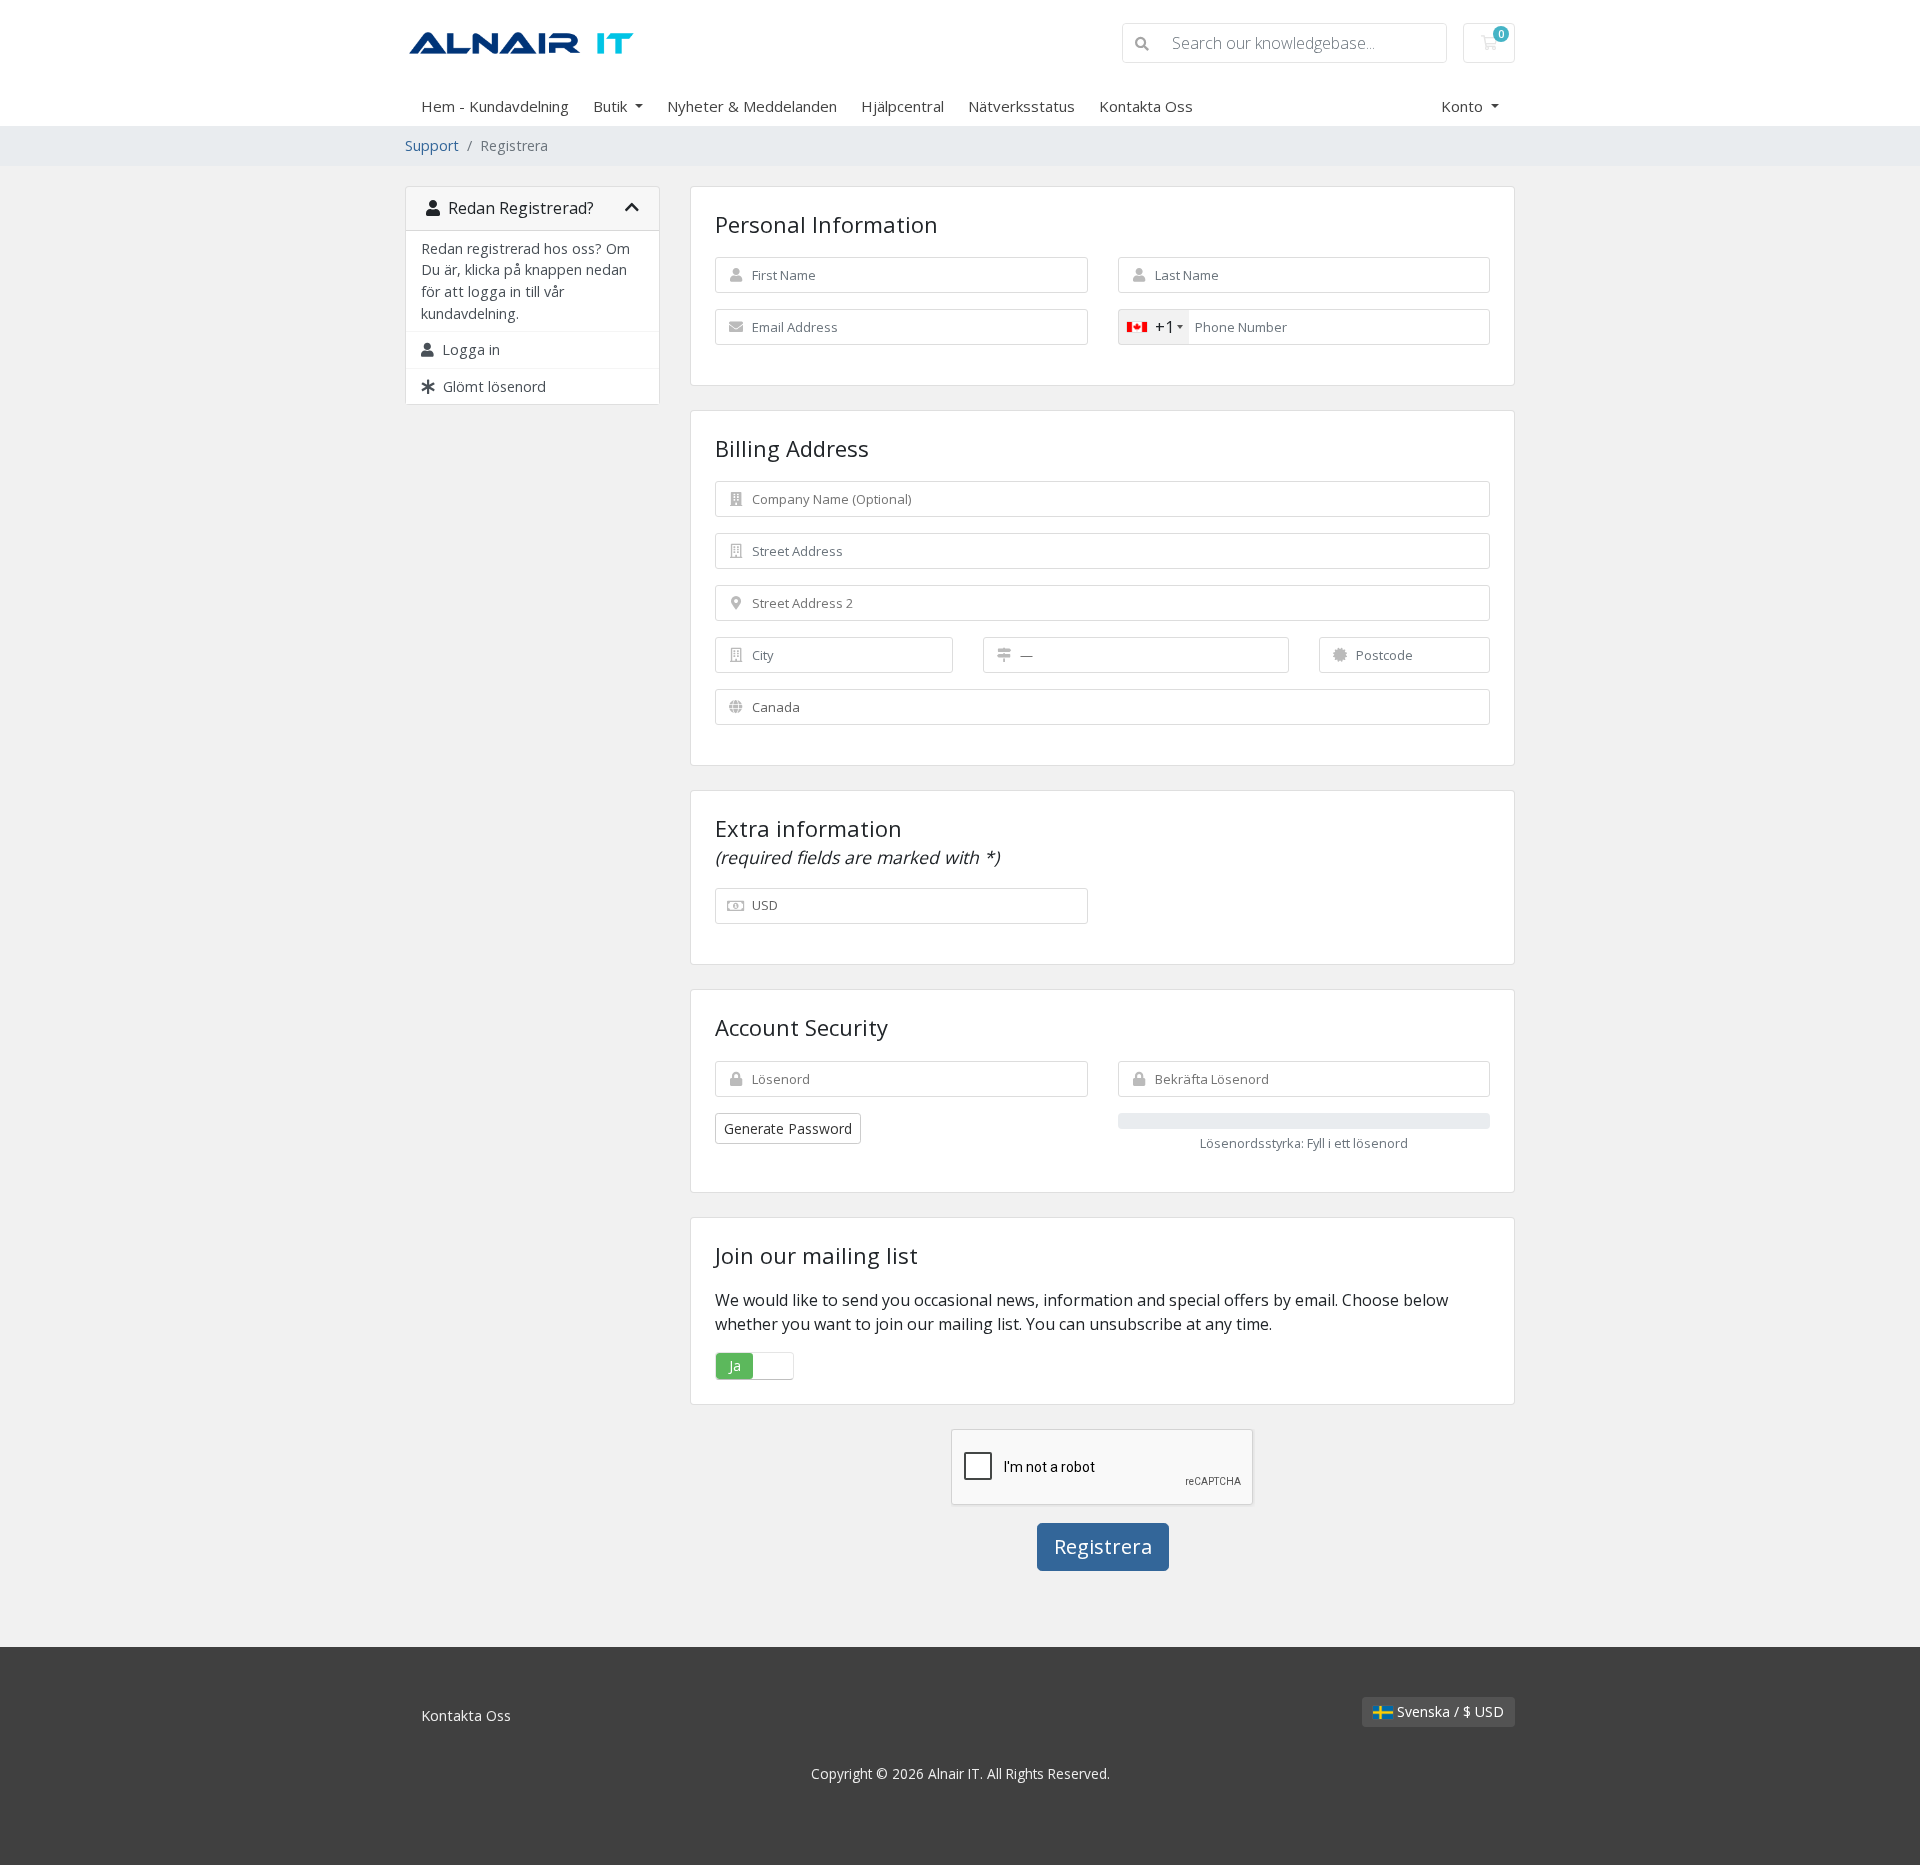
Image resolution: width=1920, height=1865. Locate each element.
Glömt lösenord (490, 386)
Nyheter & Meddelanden (752, 106)
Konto (1464, 106)
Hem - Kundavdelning (495, 106)
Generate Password (788, 1128)
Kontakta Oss (1146, 106)
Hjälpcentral (902, 106)
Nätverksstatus (1021, 106)
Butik (612, 106)
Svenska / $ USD (1448, 1711)
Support (432, 145)
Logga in (467, 349)
